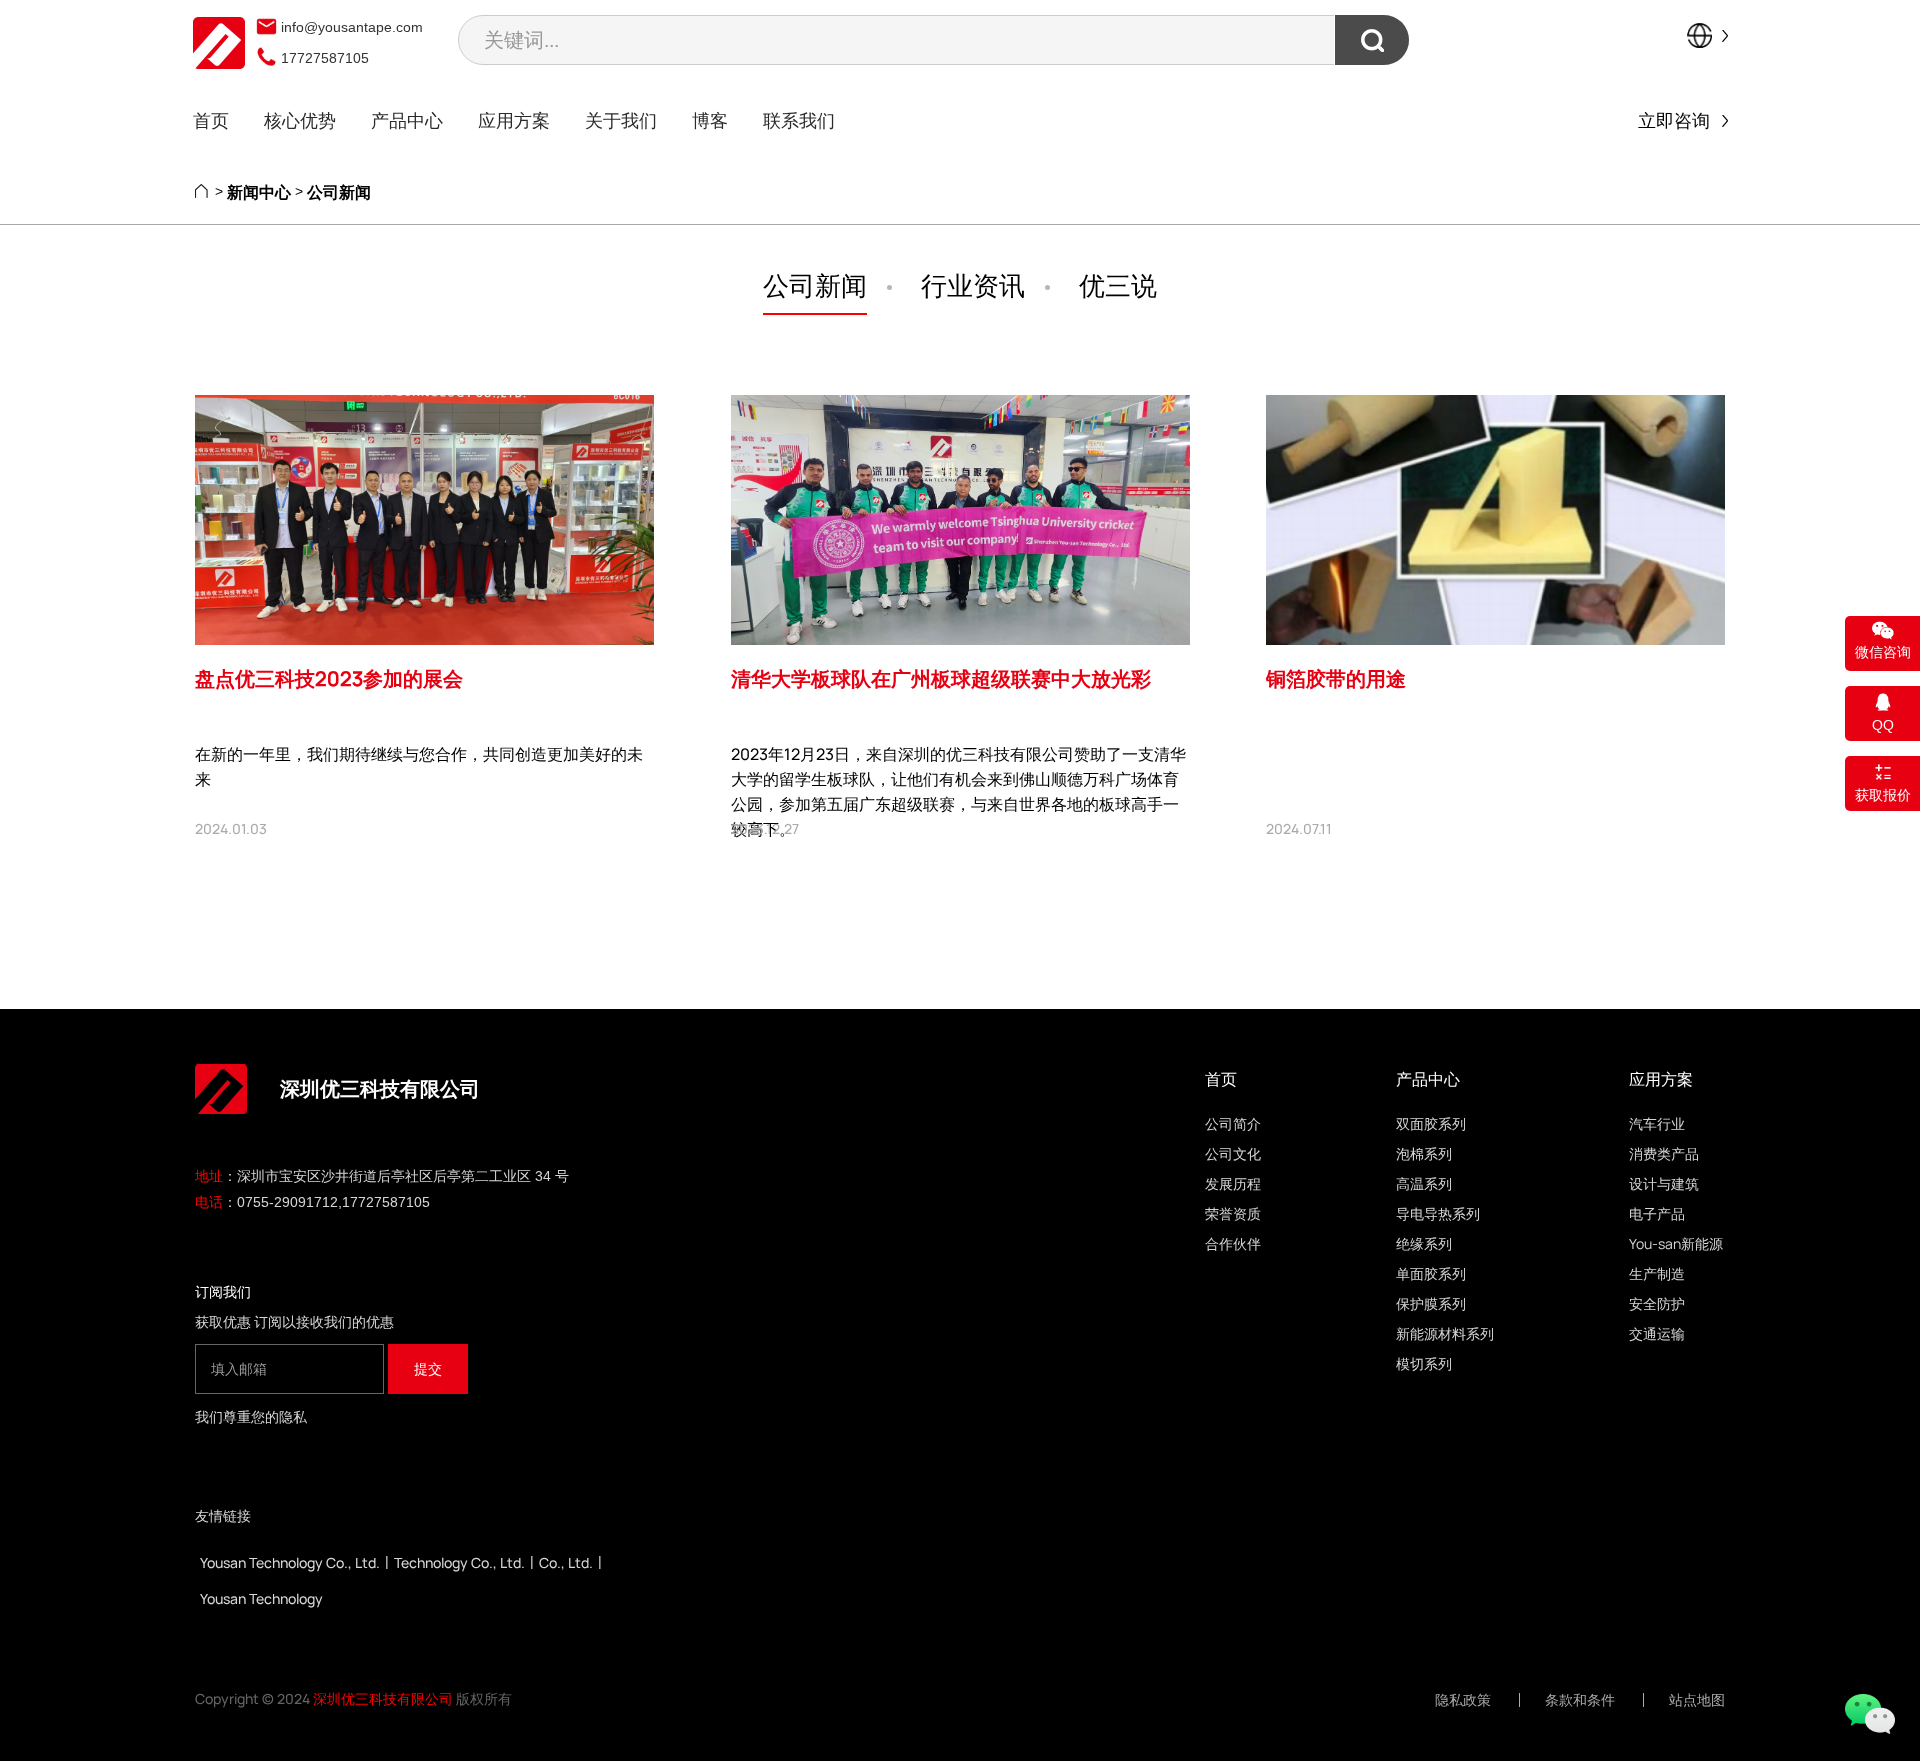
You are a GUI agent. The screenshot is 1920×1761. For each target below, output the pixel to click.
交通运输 (1657, 1333)
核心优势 (300, 120)
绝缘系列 (1424, 1243)
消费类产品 (1664, 1153)
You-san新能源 (1676, 1243)
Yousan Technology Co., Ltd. (290, 1562)
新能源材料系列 (1445, 1333)
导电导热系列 (1438, 1213)
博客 (710, 120)
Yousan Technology (261, 1598)
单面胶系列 (1431, 1273)
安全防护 (1657, 1303)
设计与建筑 (1664, 1183)
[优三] (219, 43)
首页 (211, 120)
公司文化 (1233, 1153)
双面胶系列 (1431, 1123)
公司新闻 (339, 192)
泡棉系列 (1424, 1153)
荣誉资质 (1233, 1213)
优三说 (1118, 285)
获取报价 (1883, 795)
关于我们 (621, 120)
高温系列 (1424, 1183)
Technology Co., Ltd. (459, 1562)
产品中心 (407, 120)
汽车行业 (1657, 1123)
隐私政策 (1463, 1700)
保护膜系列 (1431, 1303)
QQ (1883, 725)
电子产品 (1657, 1213)
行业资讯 (973, 285)
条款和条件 (1580, 1700)
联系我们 (799, 120)
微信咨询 (1883, 652)
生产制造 (1657, 1273)
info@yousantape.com (352, 27)
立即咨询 (1680, 120)
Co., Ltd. (566, 1562)
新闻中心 (259, 192)
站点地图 (1697, 1700)
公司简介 (1233, 1123)
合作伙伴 (1233, 1243)
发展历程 (1233, 1183)
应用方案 (514, 120)
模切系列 (1424, 1363)
